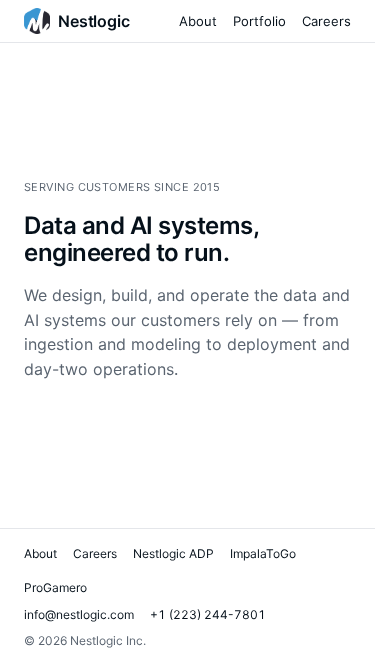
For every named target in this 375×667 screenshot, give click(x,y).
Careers (326, 21)
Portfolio (259, 21)
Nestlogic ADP (173, 553)
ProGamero (55, 587)
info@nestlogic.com (79, 614)
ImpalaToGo (263, 553)
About (198, 21)
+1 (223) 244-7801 (208, 614)
